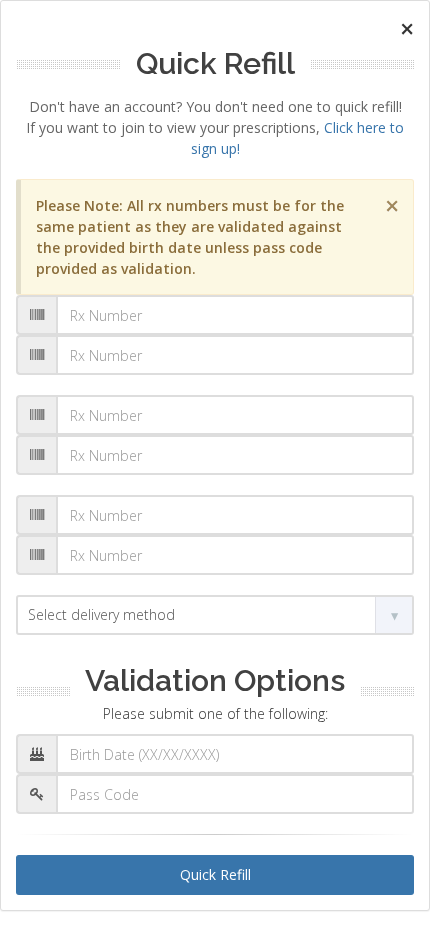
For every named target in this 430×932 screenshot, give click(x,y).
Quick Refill (215, 874)
